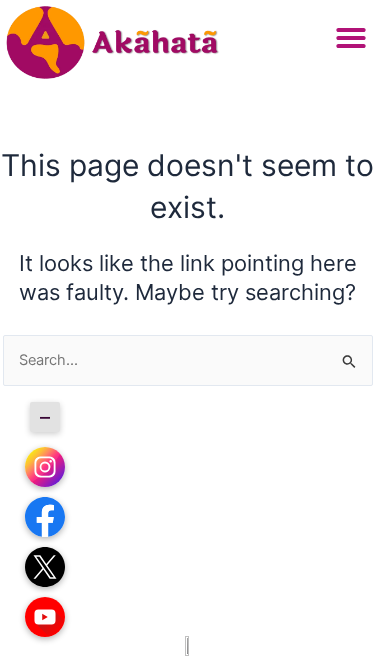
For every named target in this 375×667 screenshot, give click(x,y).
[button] (351, 38)
